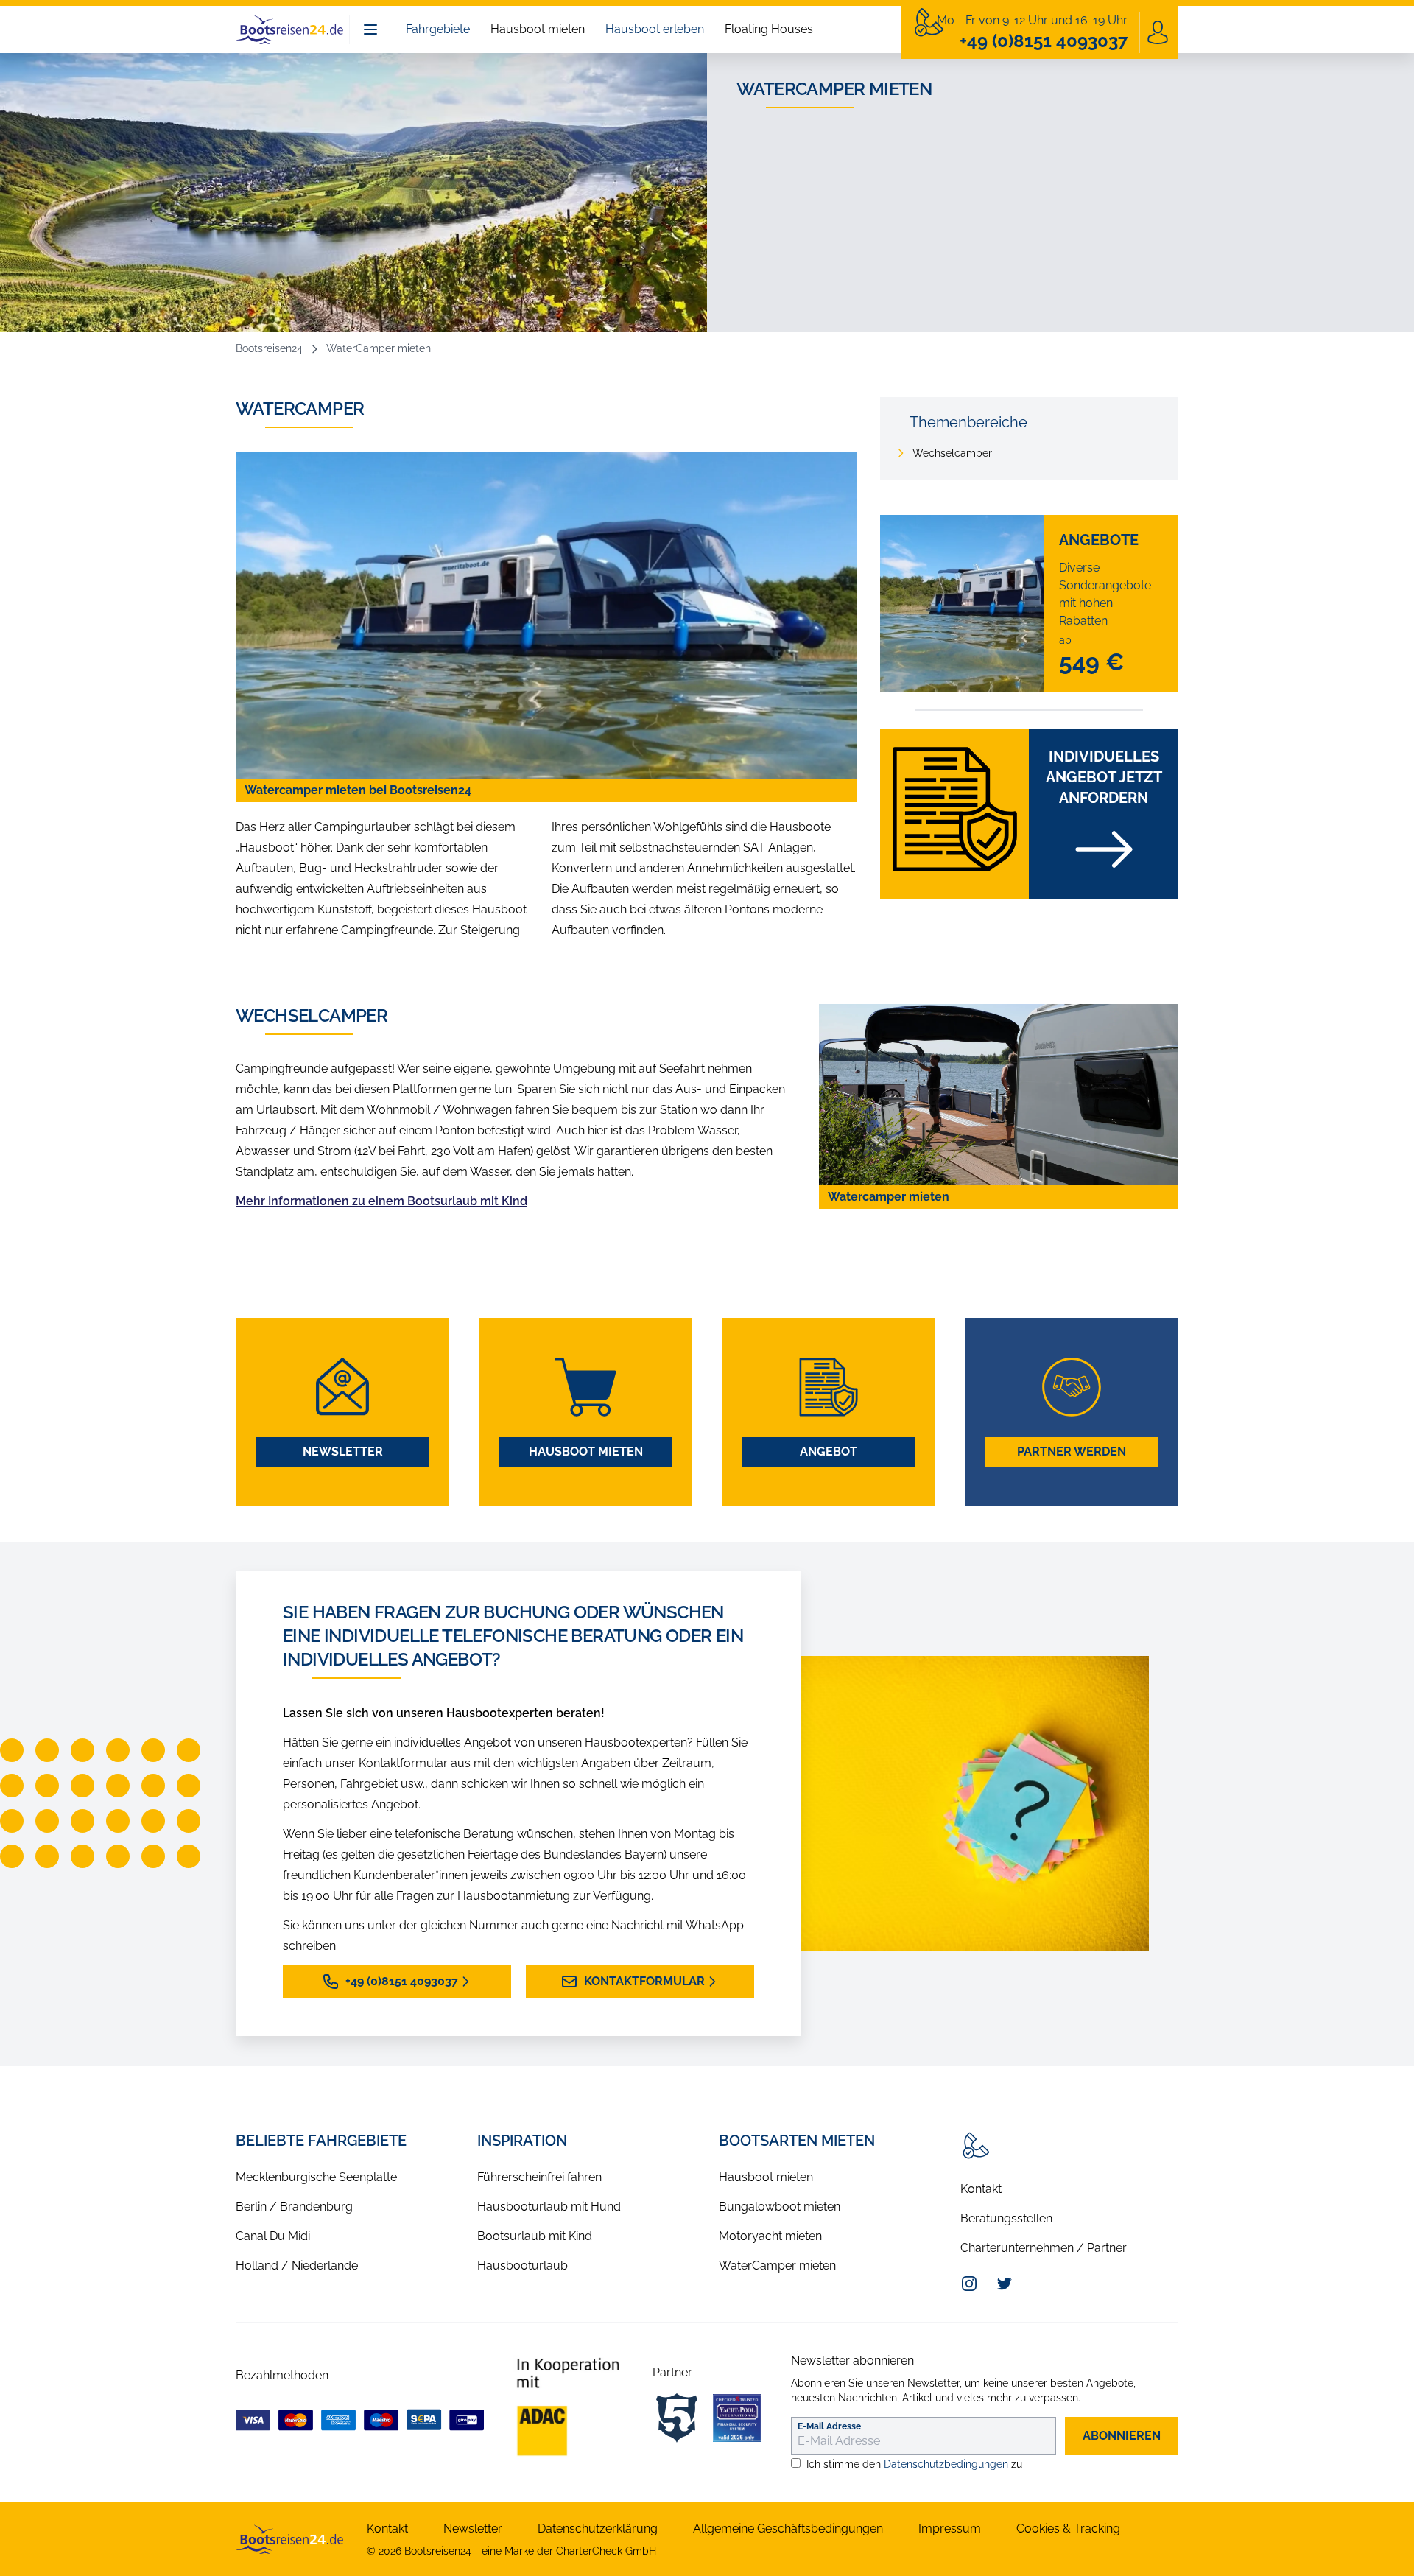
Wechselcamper (952, 453)
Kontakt (981, 2189)
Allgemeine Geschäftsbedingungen (788, 2528)
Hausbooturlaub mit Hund (549, 2207)
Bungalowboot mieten (780, 2207)
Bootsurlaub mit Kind (535, 2236)
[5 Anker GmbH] (677, 2418)
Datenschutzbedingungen (946, 2464)
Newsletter (343, 1452)
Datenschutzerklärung (598, 2528)
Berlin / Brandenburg (294, 2207)
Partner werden (1072, 1452)
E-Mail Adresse (829, 2426)
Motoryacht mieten (770, 2236)
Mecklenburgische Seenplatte (316, 2177)
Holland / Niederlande (297, 2266)
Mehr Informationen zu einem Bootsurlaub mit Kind (381, 1201)
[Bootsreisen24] (289, 2539)
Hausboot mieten (538, 29)
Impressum (950, 2528)
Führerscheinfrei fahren (539, 2177)
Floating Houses (769, 29)
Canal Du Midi (273, 2236)
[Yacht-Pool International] (737, 2418)
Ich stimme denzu (914, 2464)
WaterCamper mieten (777, 2266)
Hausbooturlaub (523, 2266)
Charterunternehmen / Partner (1044, 2248)
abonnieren (1122, 2436)
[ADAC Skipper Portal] (568, 2407)
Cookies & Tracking (1068, 2528)
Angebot (829, 1452)
